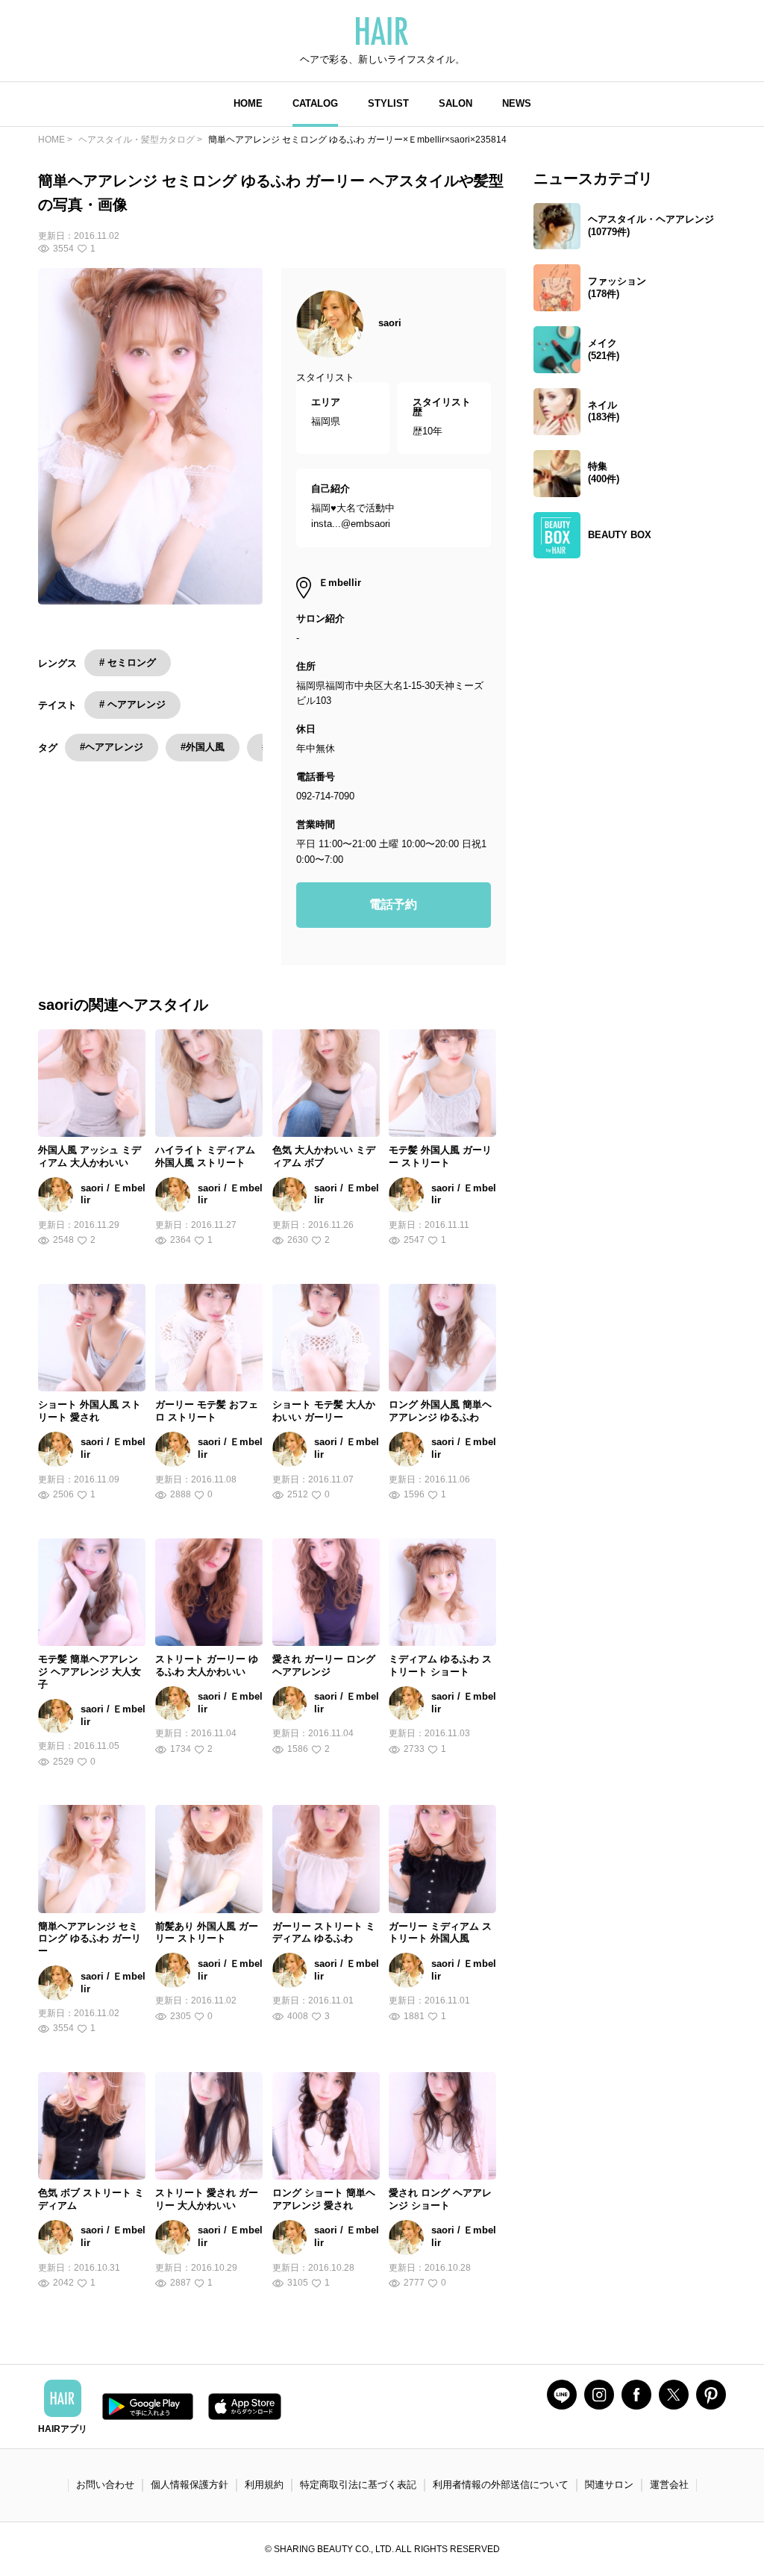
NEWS (517, 103)
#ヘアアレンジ (112, 747)
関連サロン (609, 2485)
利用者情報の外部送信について (501, 2485)
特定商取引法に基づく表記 (358, 2485)
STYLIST (388, 103)
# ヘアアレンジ (132, 704)
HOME (248, 103)
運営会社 (669, 2485)
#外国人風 (203, 747)
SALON (455, 103)
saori (390, 323)
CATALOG (315, 103)
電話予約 (393, 904)
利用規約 (264, 2485)
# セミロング (128, 662)
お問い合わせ (105, 2485)
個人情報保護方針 (190, 2485)
